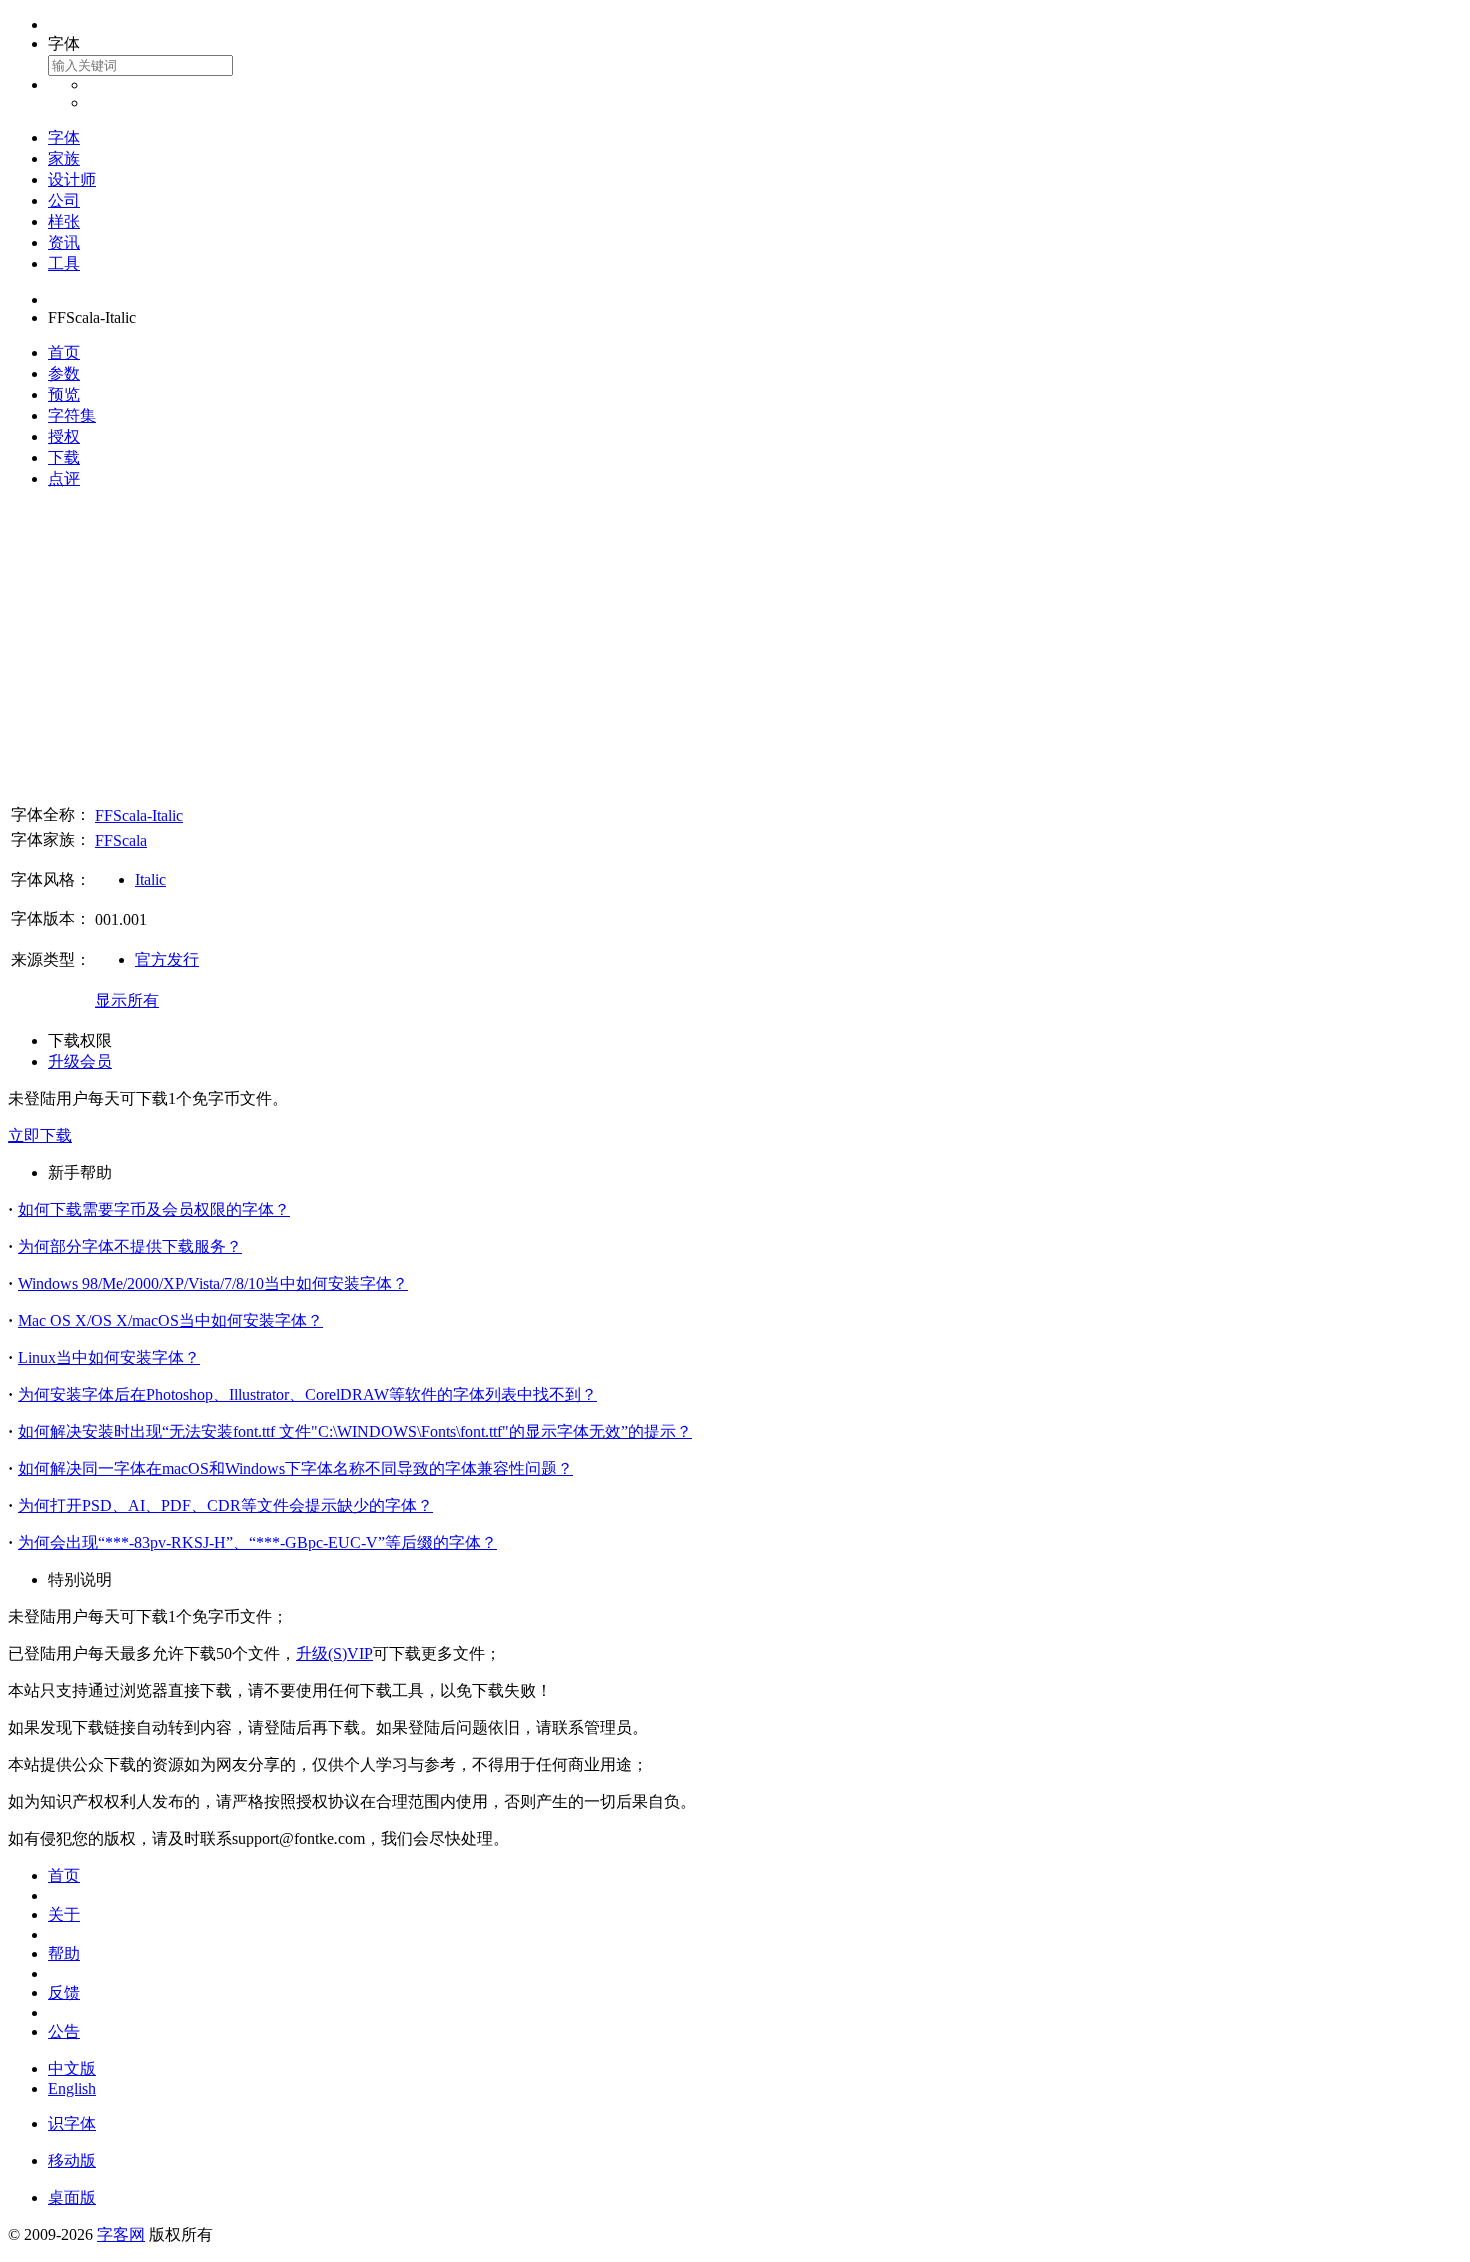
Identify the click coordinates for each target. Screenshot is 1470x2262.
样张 (64, 221)
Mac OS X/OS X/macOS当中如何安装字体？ (170, 1320)
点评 (64, 478)
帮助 (64, 1953)
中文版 (72, 2068)
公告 (64, 2031)
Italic (150, 879)
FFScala (121, 840)
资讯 (64, 242)
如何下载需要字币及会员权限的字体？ (154, 1209)
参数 (64, 373)
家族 (64, 158)
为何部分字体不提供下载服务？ (130, 1246)
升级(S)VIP (334, 1653)
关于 (64, 1914)
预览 (64, 394)
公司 (64, 200)
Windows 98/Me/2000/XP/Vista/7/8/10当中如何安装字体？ (213, 1283)
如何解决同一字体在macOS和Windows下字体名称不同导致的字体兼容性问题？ (295, 1468)
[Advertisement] (735, 646)
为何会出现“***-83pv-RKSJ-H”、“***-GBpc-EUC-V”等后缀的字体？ (257, 1542)
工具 (64, 263)
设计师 (72, 179)
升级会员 (80, 1061)
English (72, 2088)
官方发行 (167, 959)
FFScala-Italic (139, 815)
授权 (64, 436)
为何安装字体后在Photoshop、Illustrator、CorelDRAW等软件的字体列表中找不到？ (307, 1394)
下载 (64, 457)
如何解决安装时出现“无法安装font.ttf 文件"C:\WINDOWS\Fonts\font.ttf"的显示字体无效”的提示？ (355, 1431)
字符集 (72, 415)
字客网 (121, 2234)
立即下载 (40, 1135)
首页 (64, 352)
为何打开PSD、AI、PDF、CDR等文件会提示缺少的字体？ (225, 1505)
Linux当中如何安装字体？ (109, 1357)
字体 (64, 137)
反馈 (64, 1992)
